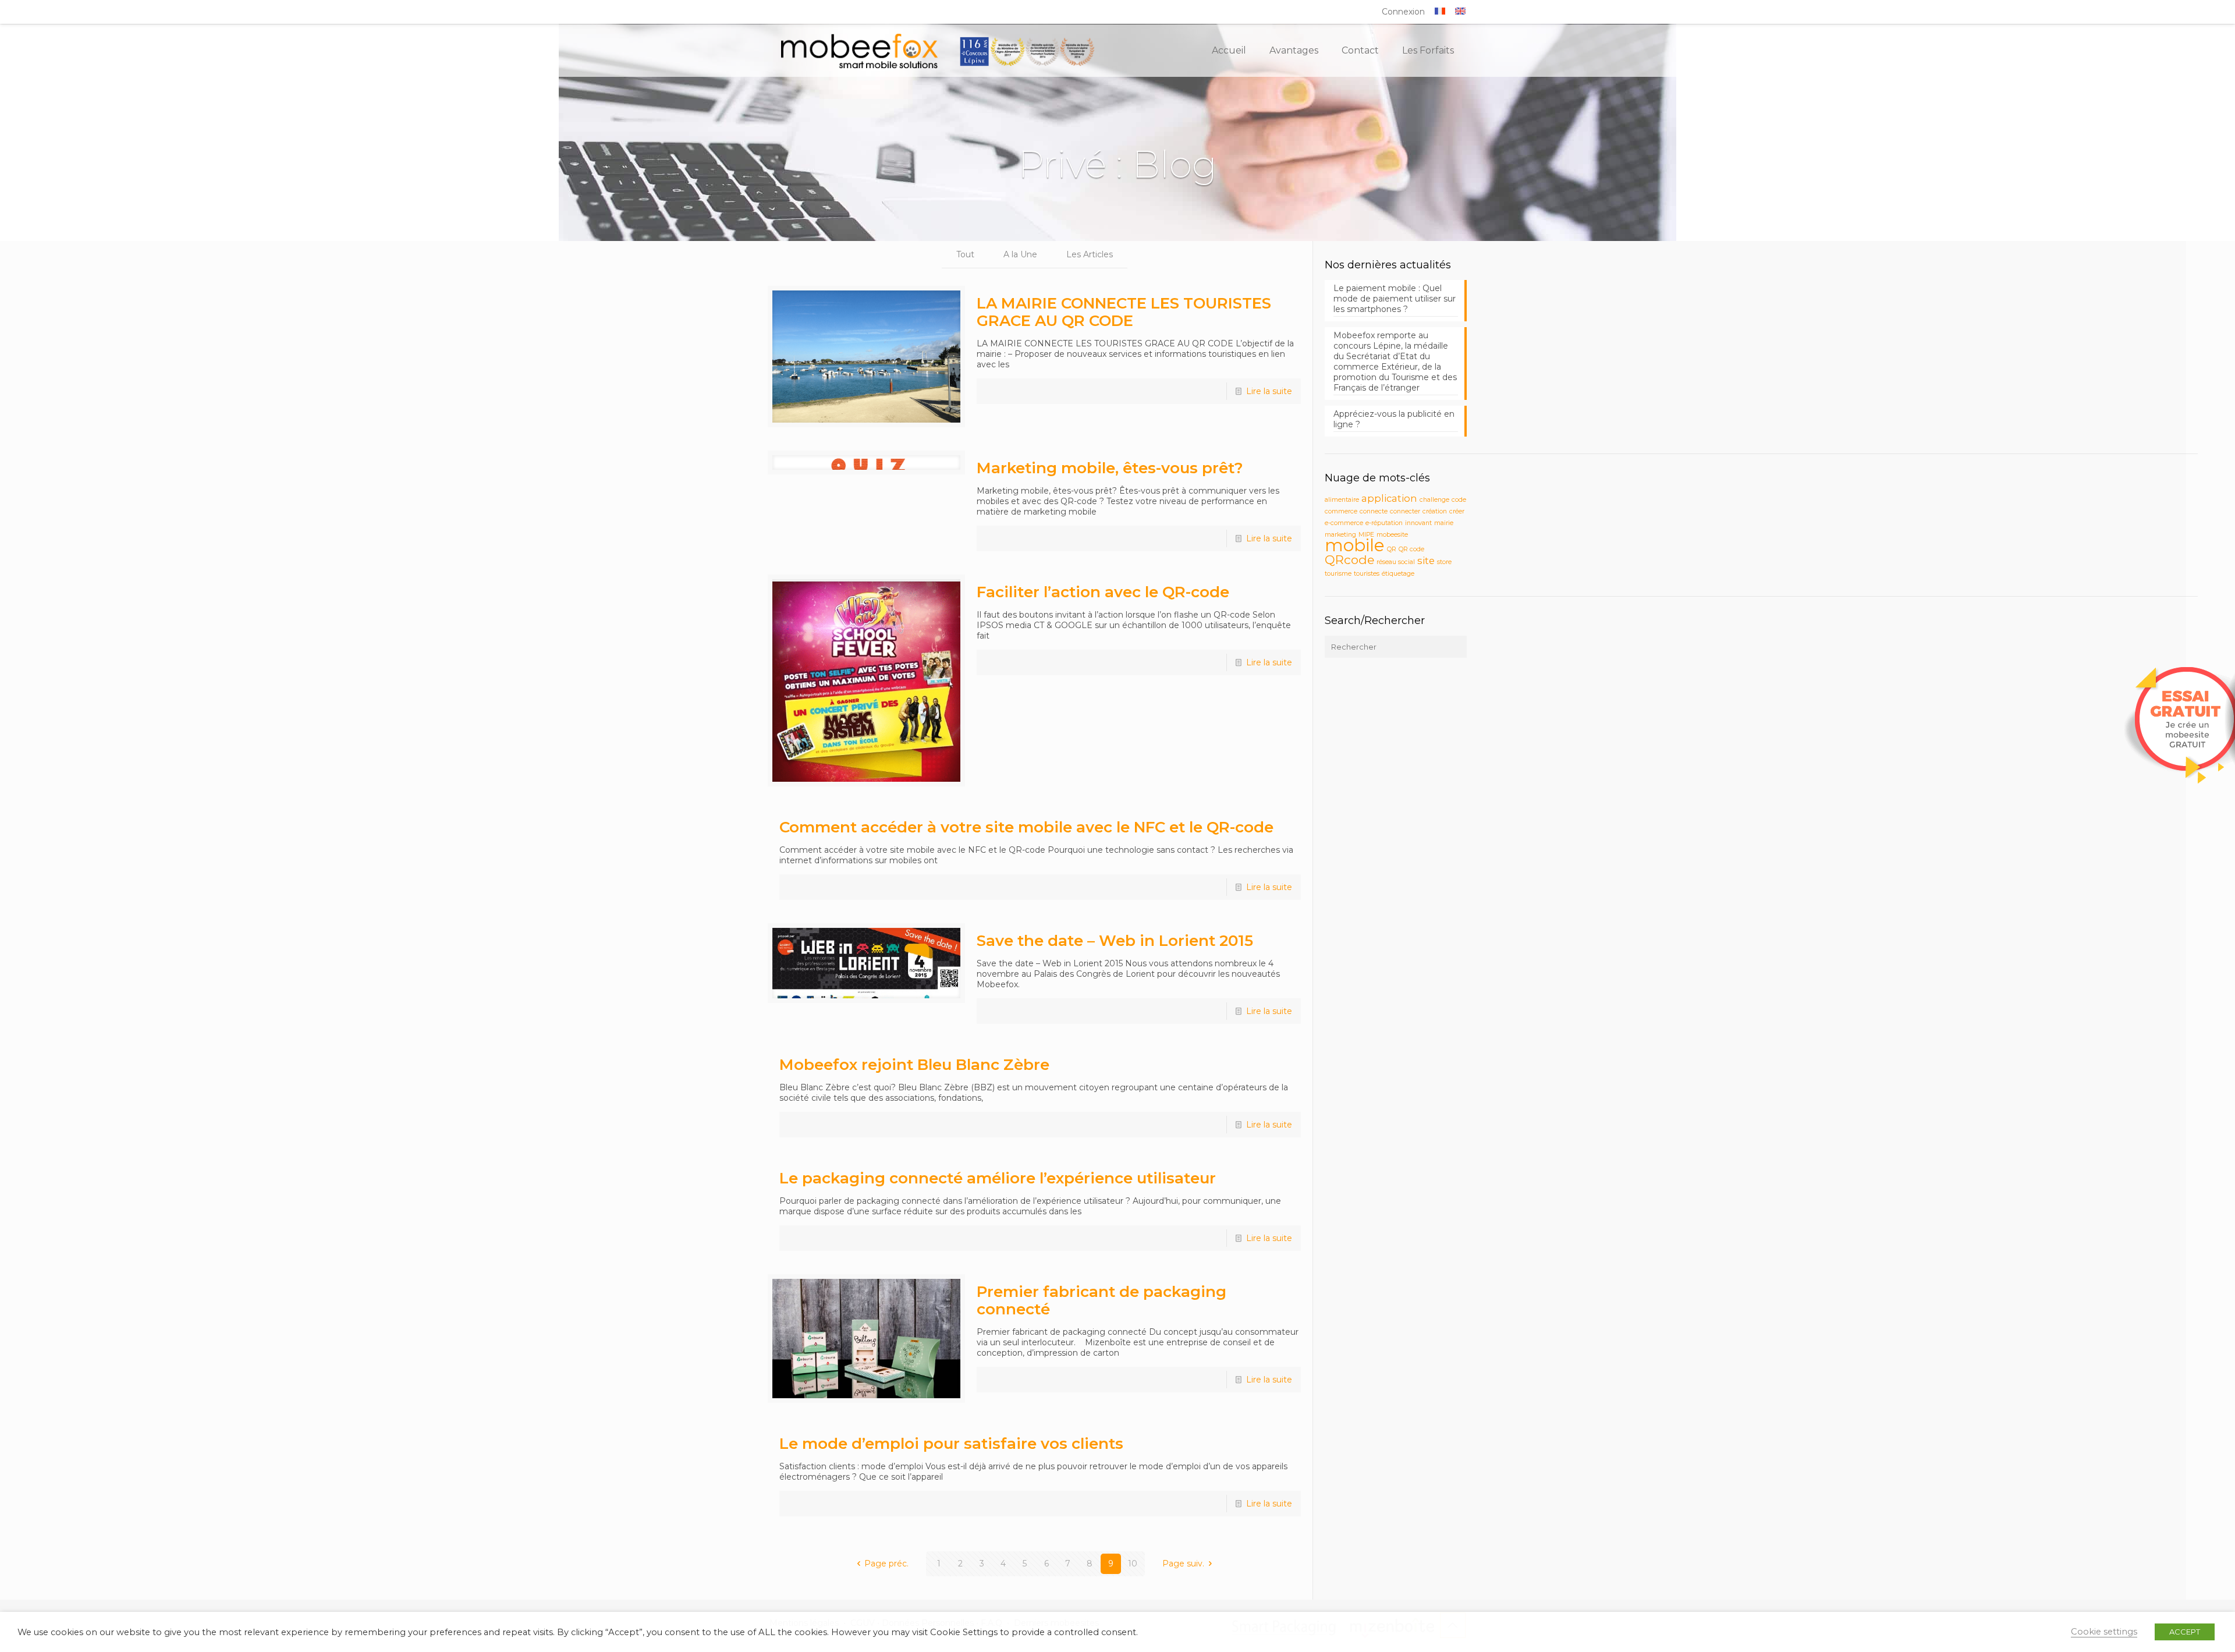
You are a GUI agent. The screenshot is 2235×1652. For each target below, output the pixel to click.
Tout (965, 254)
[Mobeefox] (938, 51)
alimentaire (1342, 500)
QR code (1411, 549)
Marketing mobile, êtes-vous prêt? (1110, 468)
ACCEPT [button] (2185, 1632)
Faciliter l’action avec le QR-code (1103, 592)
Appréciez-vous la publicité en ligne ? (1394, 419)
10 (1133, 1564)
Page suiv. (1183, 1564)
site (1426, 561)
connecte (1374, 511)
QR (1392, 549)
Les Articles (1090, 254)
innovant (1418, 523)
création (1435, 511)
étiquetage (1398, 574)
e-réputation (1384, 523)
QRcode (1349, 560)
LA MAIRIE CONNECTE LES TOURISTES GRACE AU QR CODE (1124, 312)
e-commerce (1344, 523)
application (1389, 498)
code (1459, 500)
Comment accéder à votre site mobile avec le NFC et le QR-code (1026, 827)
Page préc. (886, 1564)
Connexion (1403, 12)
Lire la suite (1269, 391)
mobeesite (1392, 535)
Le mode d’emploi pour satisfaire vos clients (951, 1444)
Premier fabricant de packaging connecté (1101, 1300)
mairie (1444, 523)
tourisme (1338, 574)
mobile (1355, 545)
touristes (1367, 574)
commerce (1341, 511)
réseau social (1396, 562)
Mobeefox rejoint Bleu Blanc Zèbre (914, 1065)
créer (1457, 511)
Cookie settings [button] (2104, 1632)
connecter (1405, 511)
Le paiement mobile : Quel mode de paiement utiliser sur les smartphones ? (1395, 299)
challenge (1434, 500)
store (1444, 562)
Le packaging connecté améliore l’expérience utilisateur (998, 1178)
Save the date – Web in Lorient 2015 (1115, 941)
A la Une (1020, 254)
